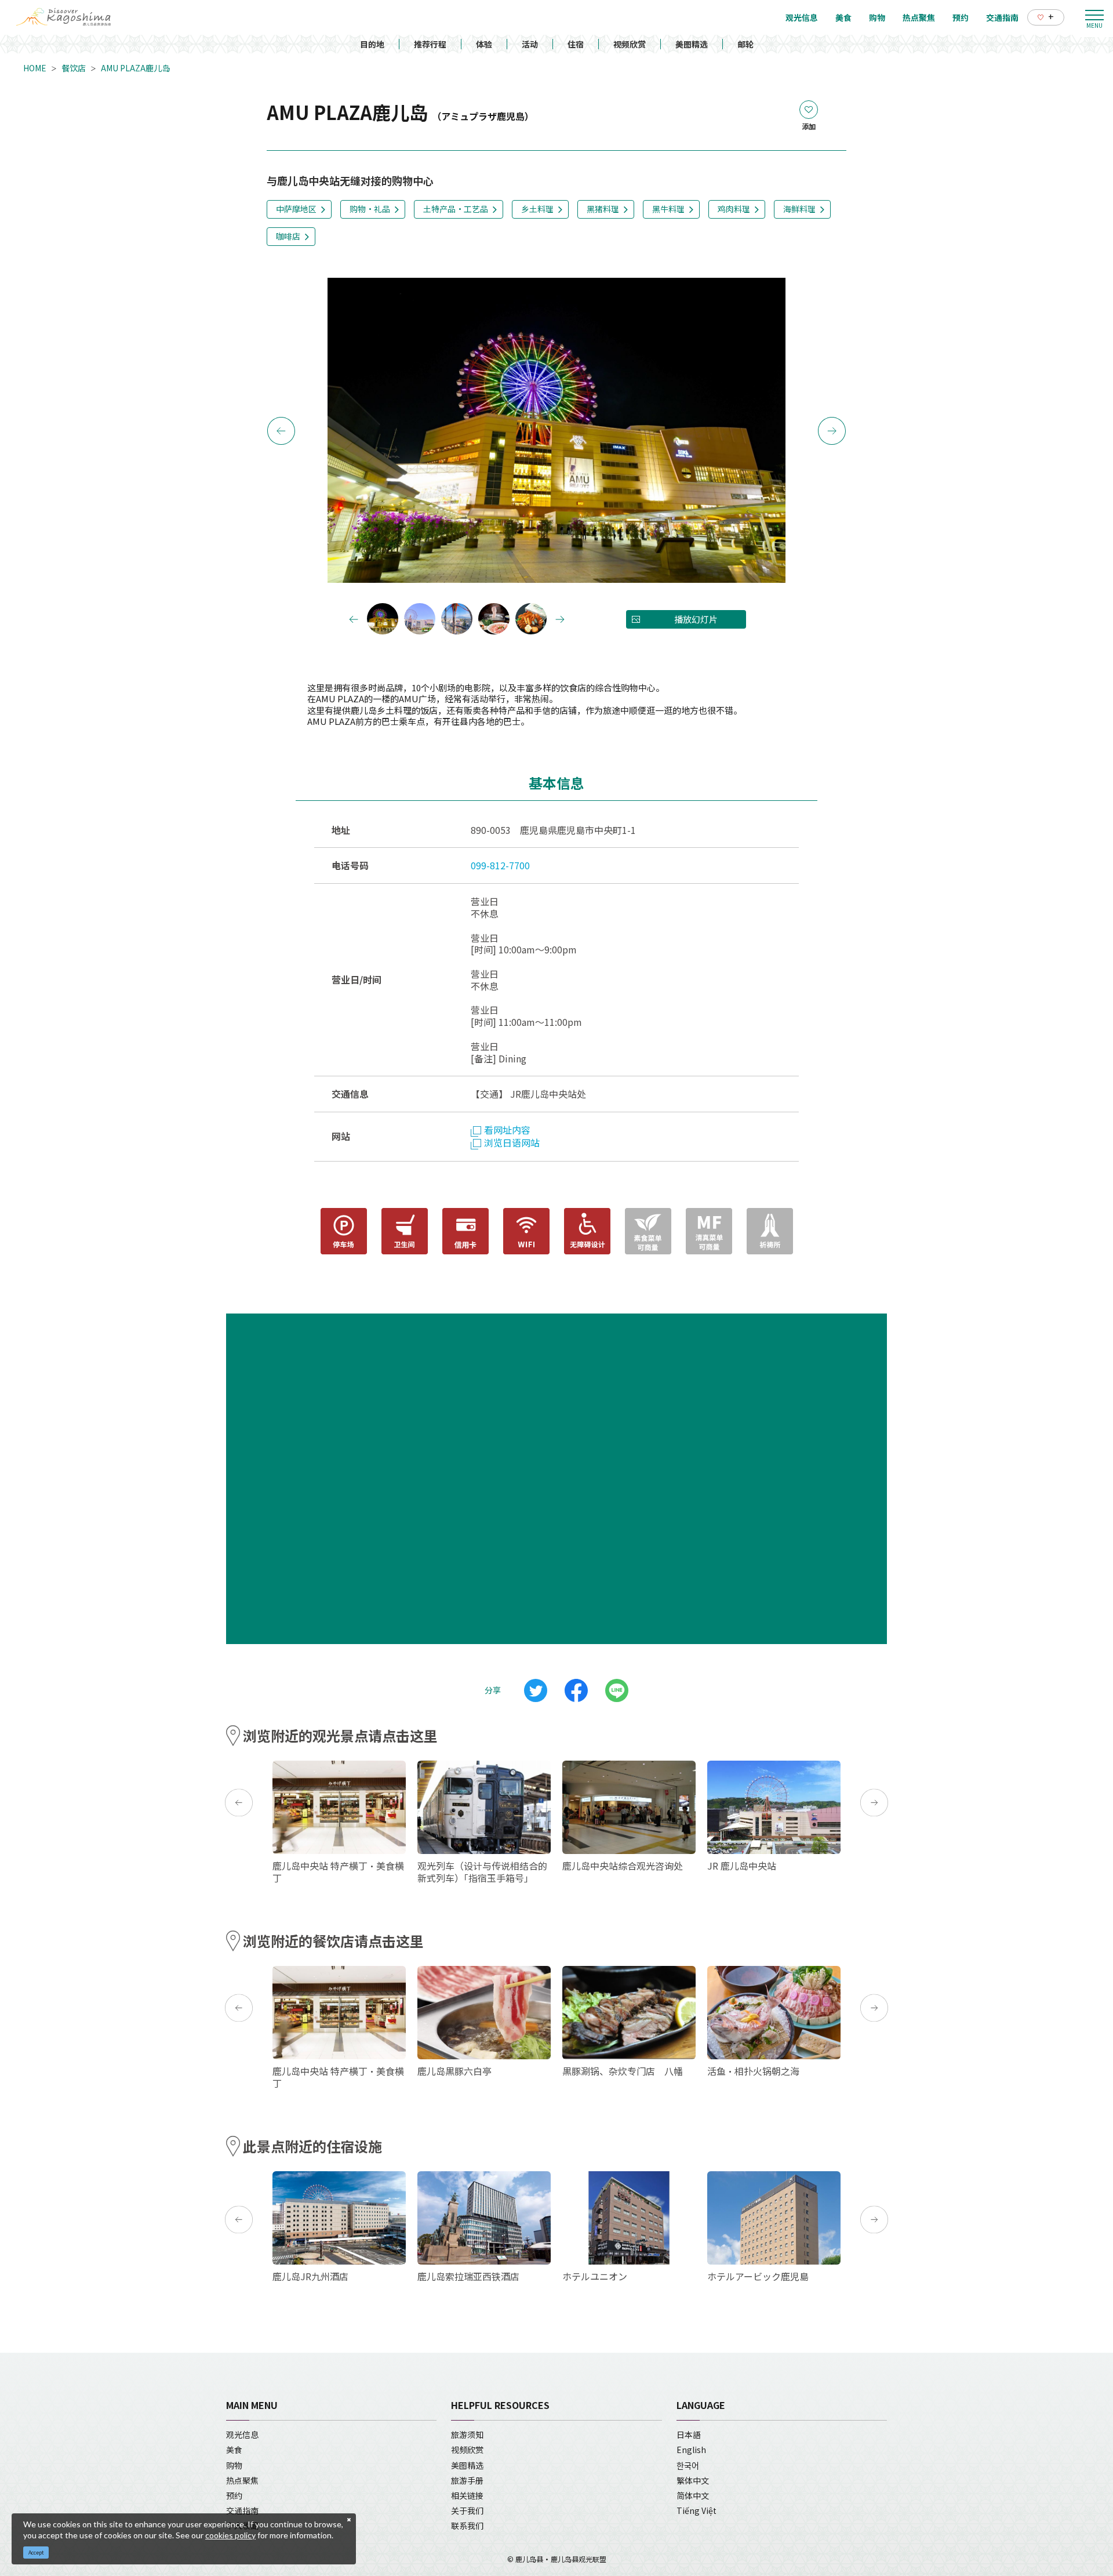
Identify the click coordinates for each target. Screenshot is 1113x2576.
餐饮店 (74, 68)
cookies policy (230, 2535)
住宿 (576, 44)
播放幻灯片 (696, 619)
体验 (484, 44)
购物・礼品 (370, 209)
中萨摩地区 (296, 209)
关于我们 (467, 2510)
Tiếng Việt (696, 2510)
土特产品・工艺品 (456, 209)
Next (832, 431)
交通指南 (242, 2510)
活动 (530, 44)
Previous (281, 431)
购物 (234, 2465)
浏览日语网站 (512, 1142)
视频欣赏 (630, 44)
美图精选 (692, 44)
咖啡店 (288, 236)
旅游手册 (467, 2480)
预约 (234, 2495)
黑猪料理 (603, 209)
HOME (35, 68)
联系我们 (467, 2526)
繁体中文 (693, 2480)
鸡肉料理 (734, 209)
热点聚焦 (242, 2480)
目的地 (372, 44)
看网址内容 (507, 1130)
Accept (36, 2553)
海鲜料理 (799, 209)
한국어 (688, 2465)
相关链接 (467, 2495)
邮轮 (745, 44)
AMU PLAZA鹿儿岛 (135, 68)
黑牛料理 (668, 209)
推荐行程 (430, 44)
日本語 (689, 2434)
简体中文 (693, 2495)
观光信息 (242, 2434)
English (691, 2450)
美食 (234, 2450)
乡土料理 (537, 209)
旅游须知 (467, 2434)
